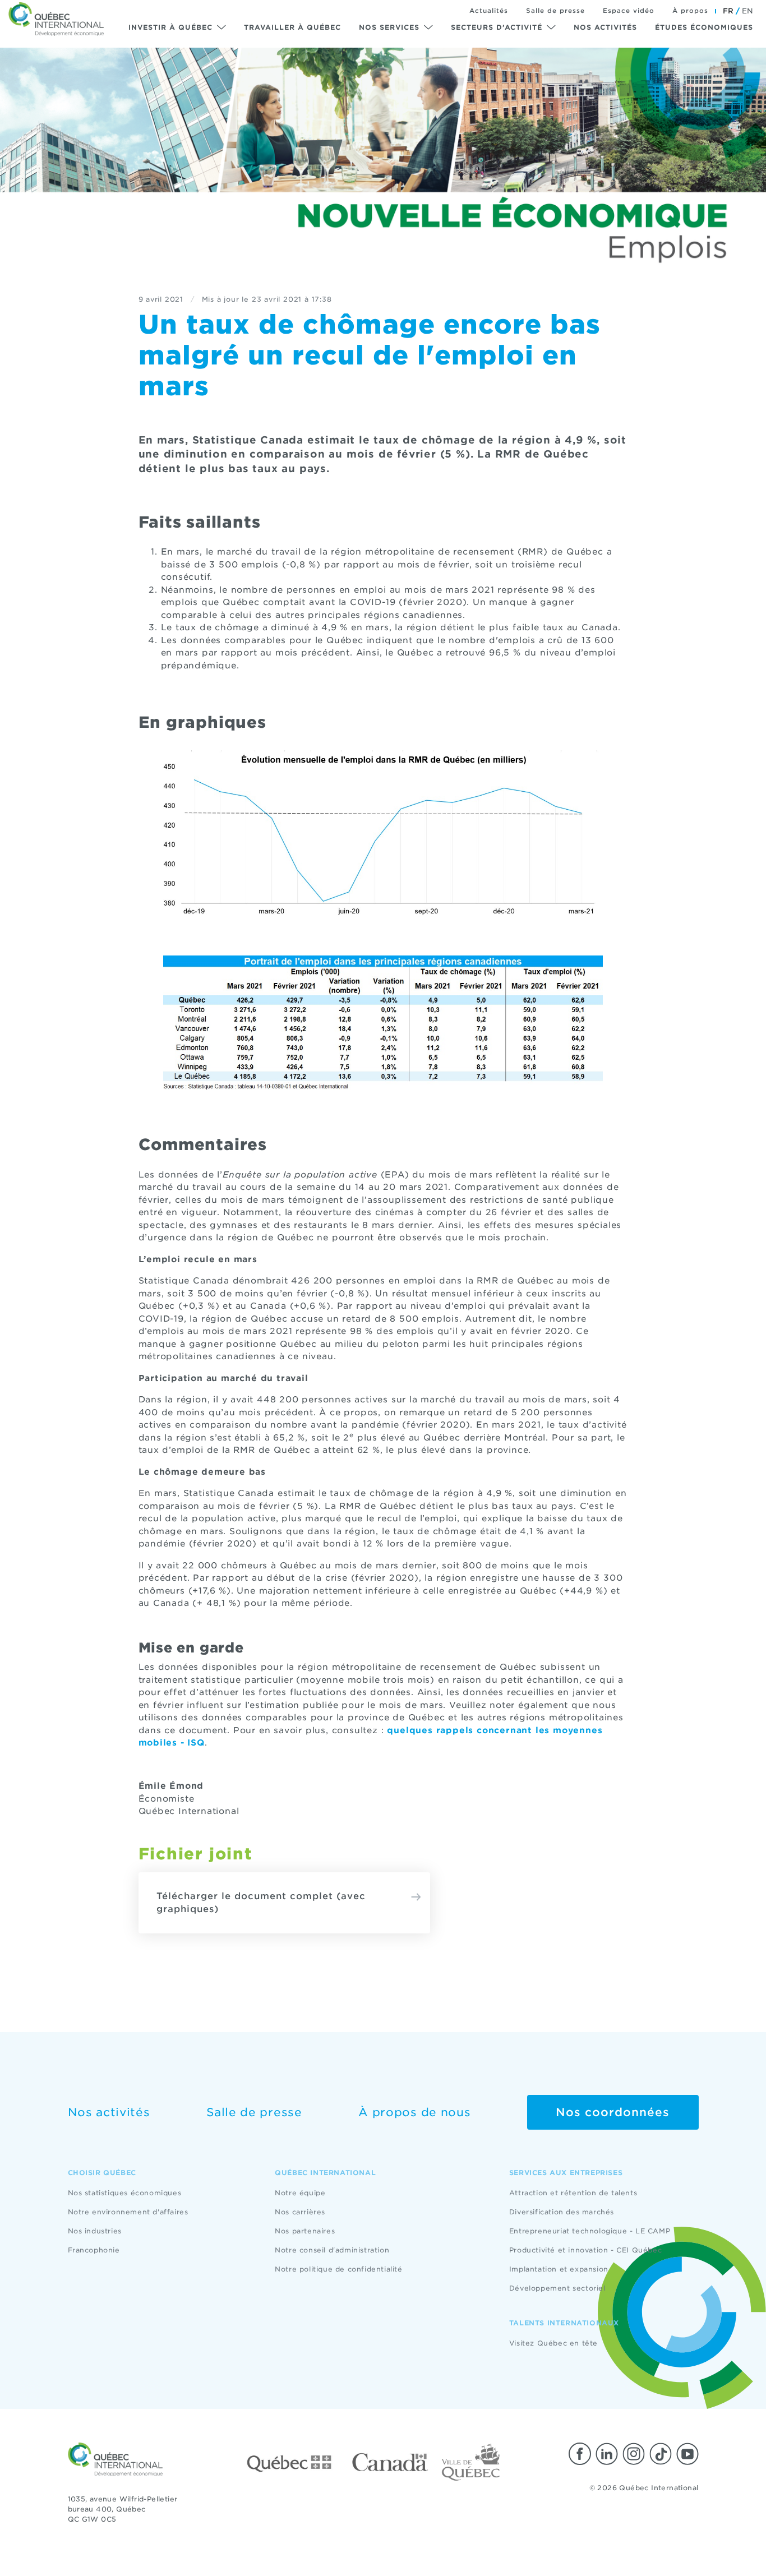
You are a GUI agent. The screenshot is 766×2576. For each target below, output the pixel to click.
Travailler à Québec (292, 27)
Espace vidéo (629, 11)
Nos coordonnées (613, 2112)
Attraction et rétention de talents (573, 2193)
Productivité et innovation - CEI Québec (585, 2250)
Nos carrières (300, 2212)
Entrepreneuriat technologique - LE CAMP (590, 2231)
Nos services (389, 27)
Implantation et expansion (559, 2269)
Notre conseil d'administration (332, 2250)
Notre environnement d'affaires (128, 2212)
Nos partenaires (305, 2231)
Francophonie (94, 2250)
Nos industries (95, 2231)
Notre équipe (300, 2193)
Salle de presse (555, 11)
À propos (690, 11)
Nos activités (605, 27)
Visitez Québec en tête (553, 2343)
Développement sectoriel (557, 2288)
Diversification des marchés (562, 2212)
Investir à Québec (170, 27)
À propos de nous (414, 2112)
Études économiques (704, 27)
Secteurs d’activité (497, 27)
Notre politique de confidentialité (338, 2269)
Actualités (489, 11)
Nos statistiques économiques (125, 2193)
